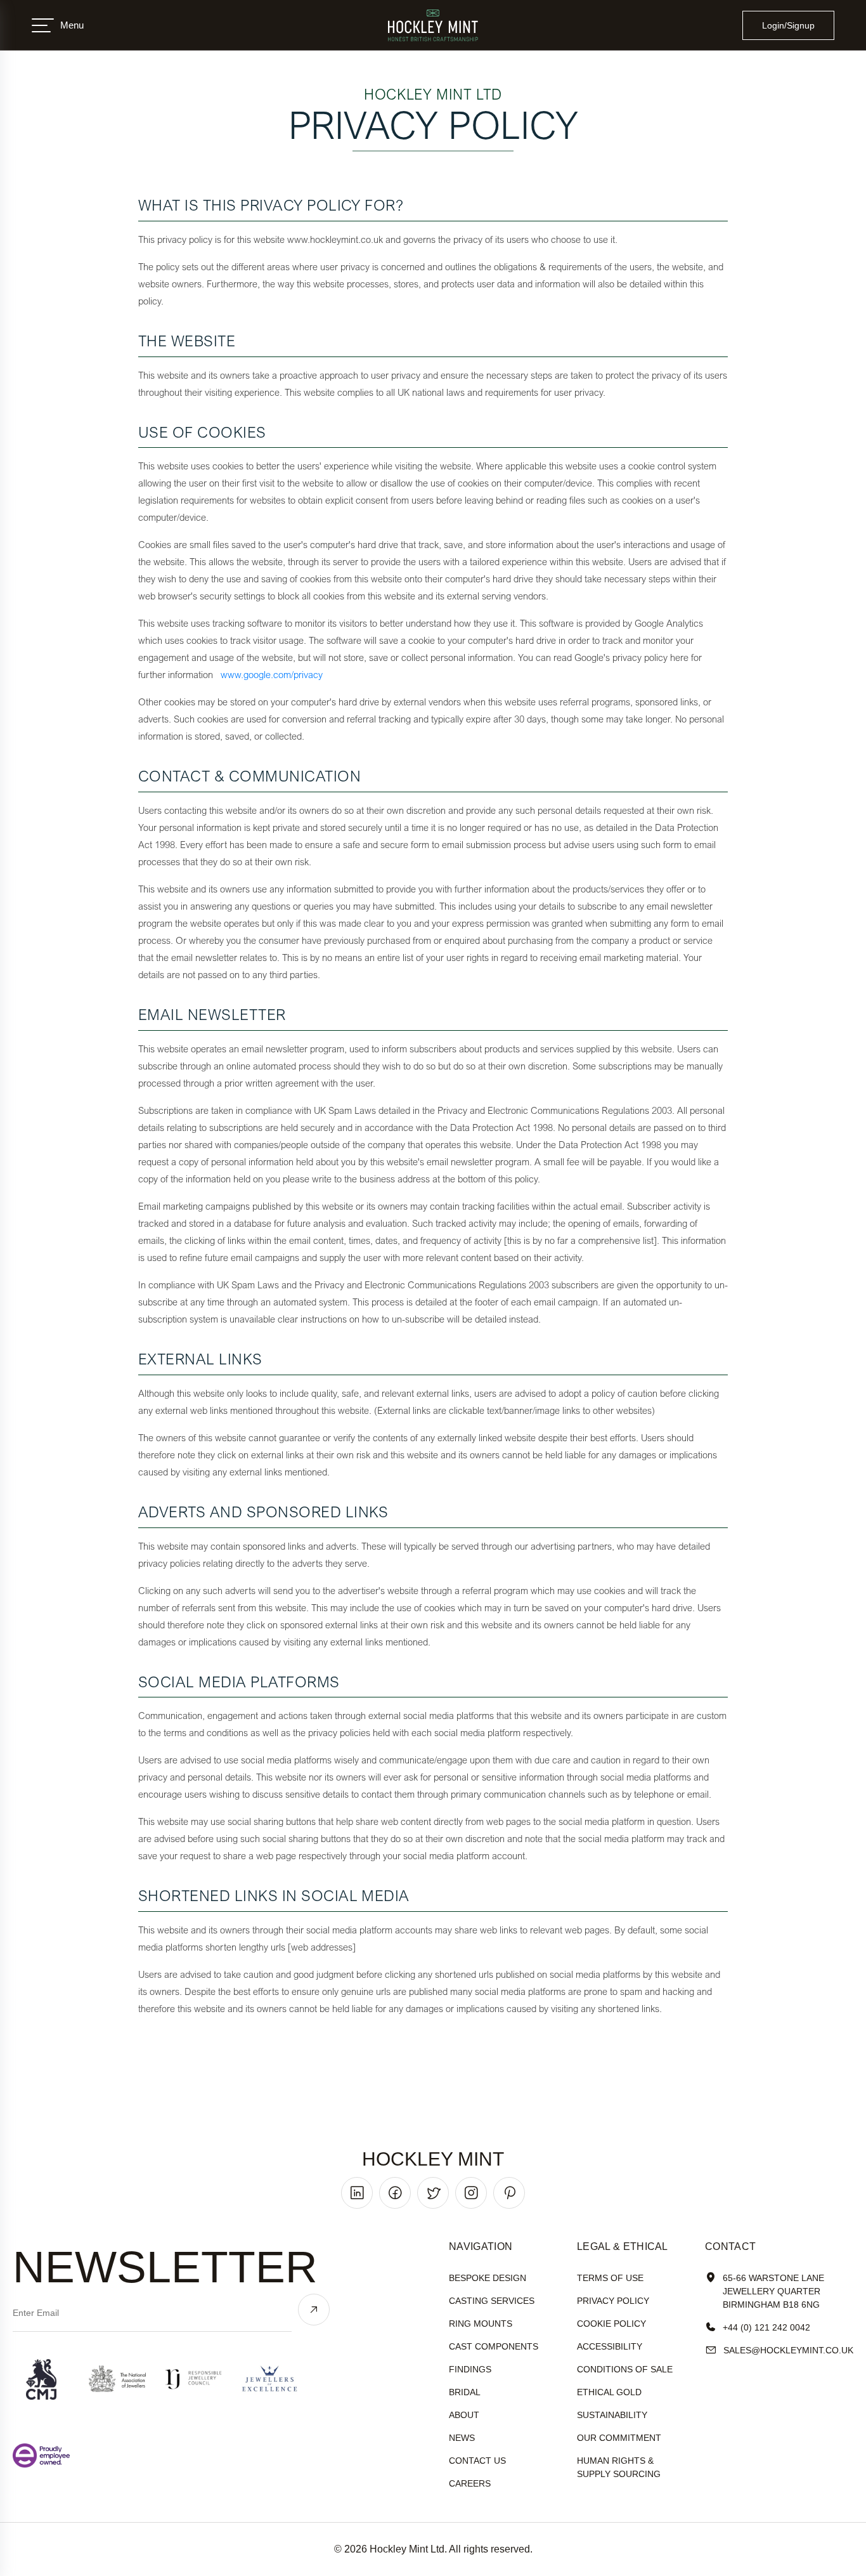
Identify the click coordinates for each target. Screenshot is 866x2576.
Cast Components (494, 2346)
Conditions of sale (625, 2369)
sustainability (612, 2415)
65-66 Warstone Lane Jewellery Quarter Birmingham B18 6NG (773, 2291)
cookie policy (611, 2324)
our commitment (619, 2438)
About (464, 2415)
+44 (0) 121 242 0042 (766, 2327)
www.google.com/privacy (272, 674)
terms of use (610, 2278)
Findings (470, 2369)
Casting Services (492, 2301)
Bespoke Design (488, 2278)
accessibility (610, 2346)
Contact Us (477, 2461)
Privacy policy (613, 2301)
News (462, 2438)
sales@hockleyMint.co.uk (788, 2350)
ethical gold (609, 2392)
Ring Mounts (481, 2324)
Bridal (465, 2392)
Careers (470, 2483)
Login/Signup (788, 25)
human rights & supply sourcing (619, 2467)
